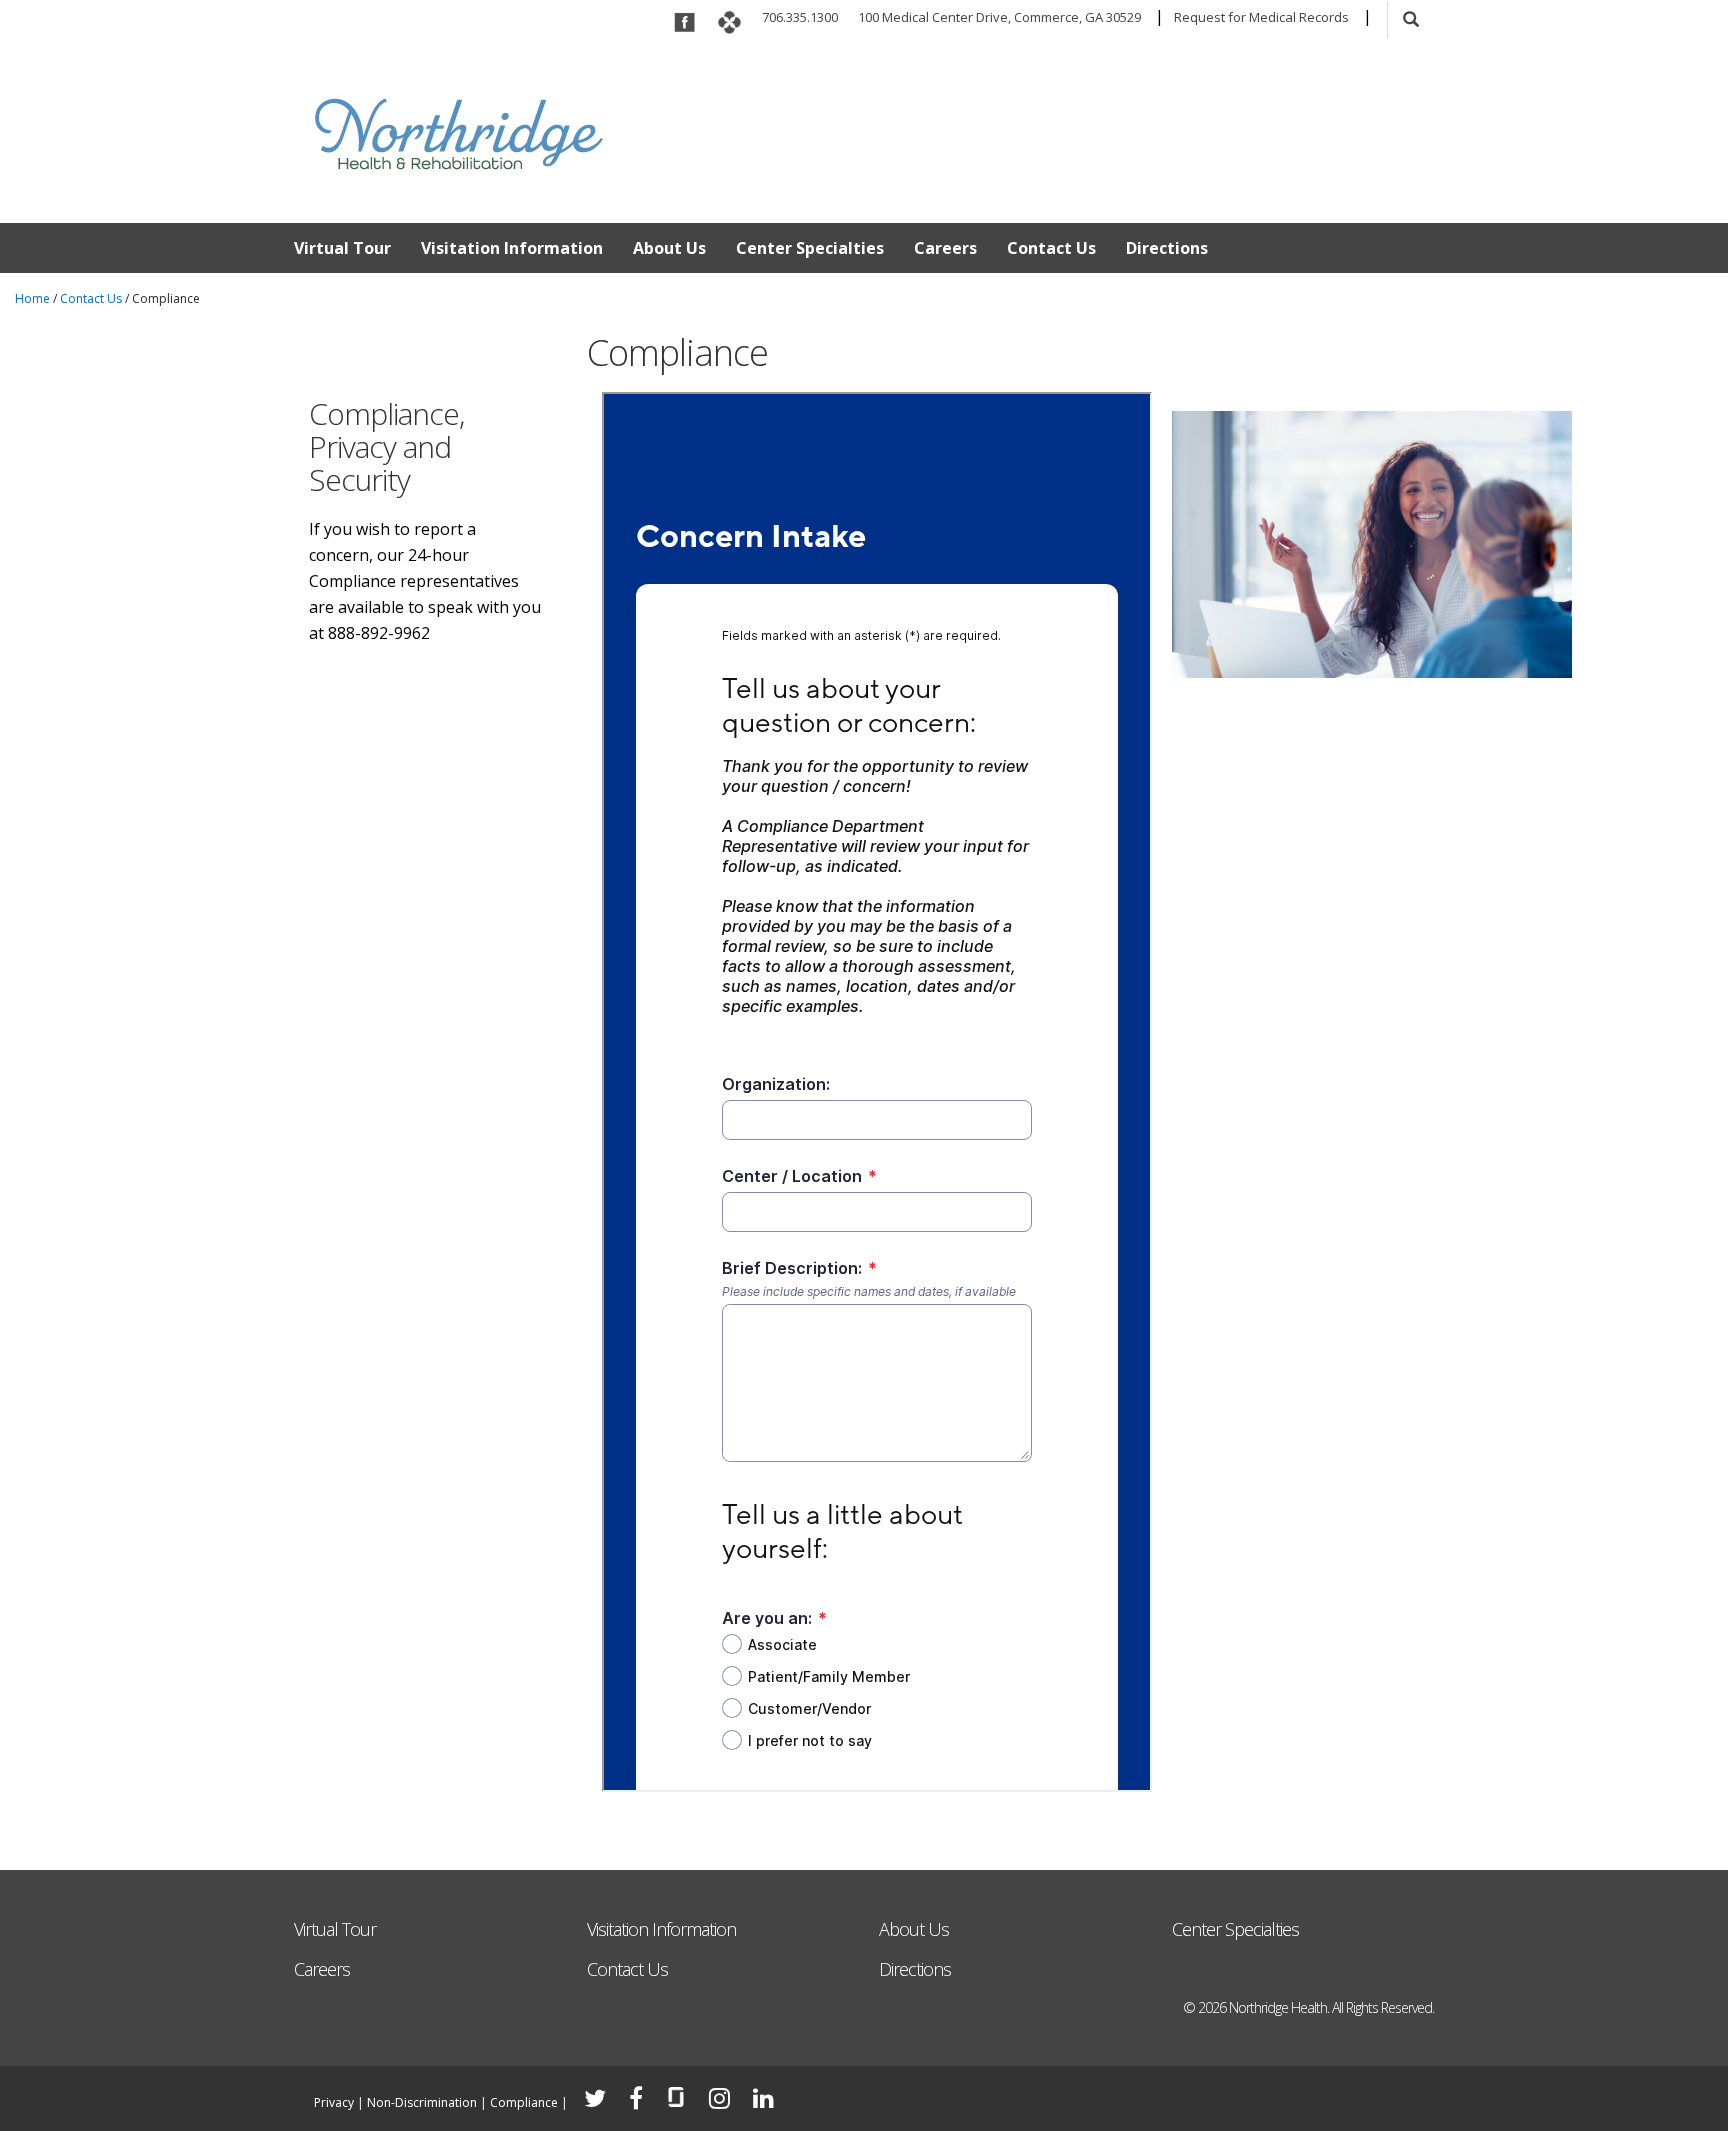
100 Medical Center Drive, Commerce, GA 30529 (999, 17)
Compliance (524, 2102)
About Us (669, 248)
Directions (1167, 248)
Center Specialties (810, 248)
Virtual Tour (342, 248)
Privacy (334, 2102)
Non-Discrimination (422, 2102)
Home (32, 298)
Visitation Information (512, 248)
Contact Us (1051, 248)
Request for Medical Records (1261, 17)
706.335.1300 (800, 17)
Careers (945, 248)
